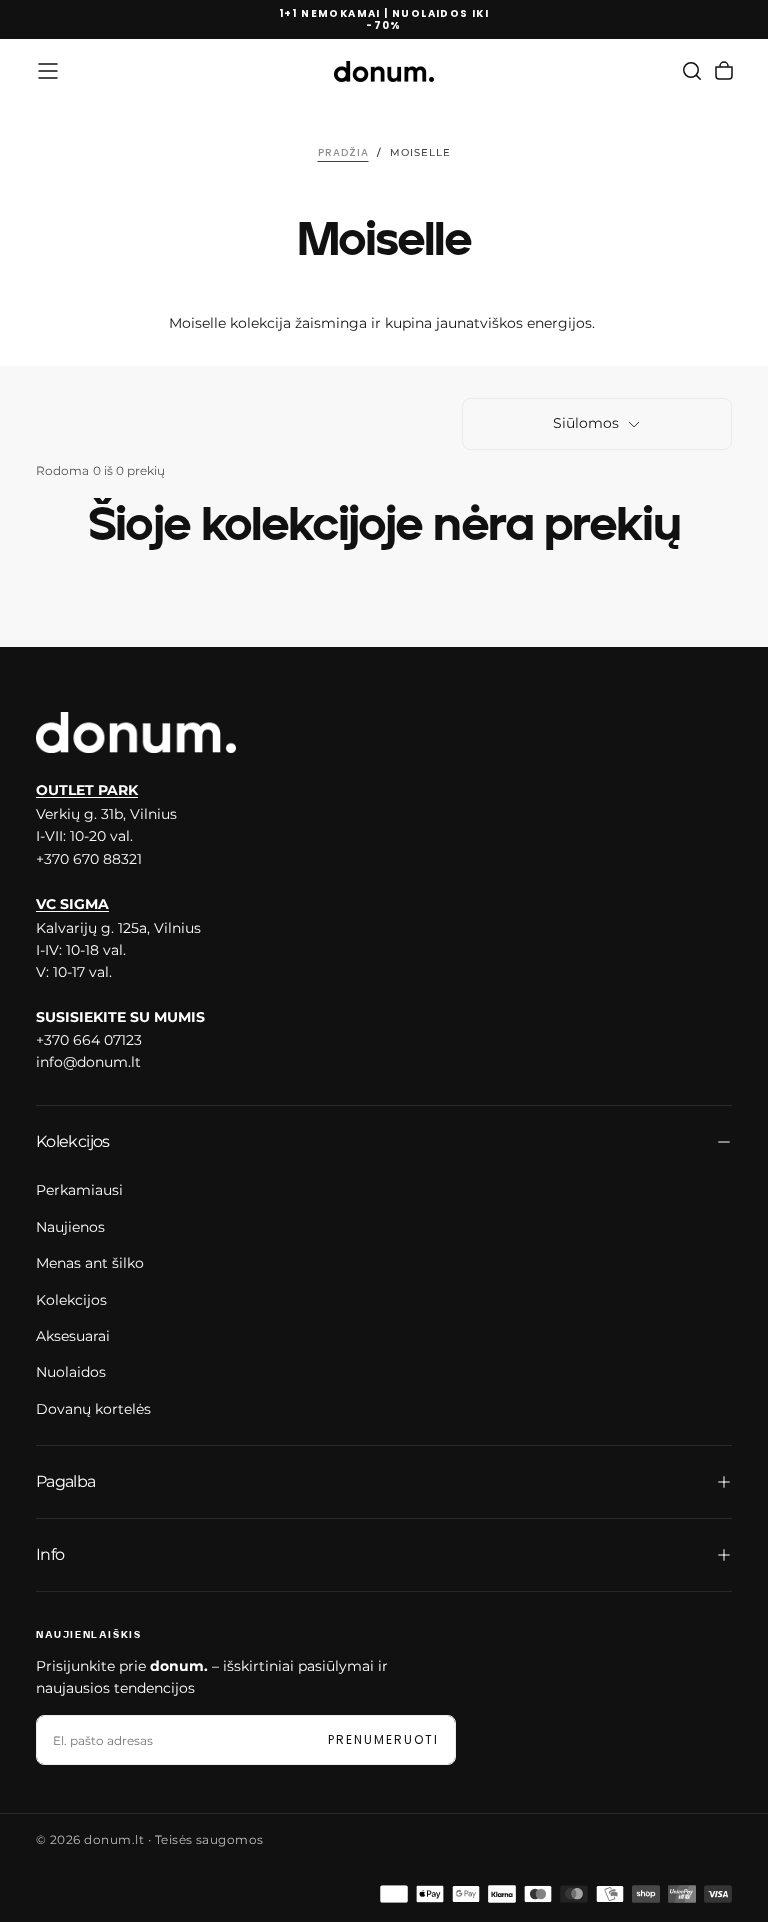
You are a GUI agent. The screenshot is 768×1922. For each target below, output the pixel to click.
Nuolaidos (71, 1372)
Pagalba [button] (66, 1481)
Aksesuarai (73, 1336)
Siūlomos (586, 423)
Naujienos (70, 1227)
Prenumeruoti (383, 1739)
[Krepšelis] (724, 71)
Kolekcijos (71, 1300)
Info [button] (50, 1554)
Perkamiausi (79, 1190)
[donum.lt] (136, 733)
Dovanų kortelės (93, 1409)
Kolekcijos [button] (73, 1141)
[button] (48, 71)
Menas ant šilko (90, 1263)
